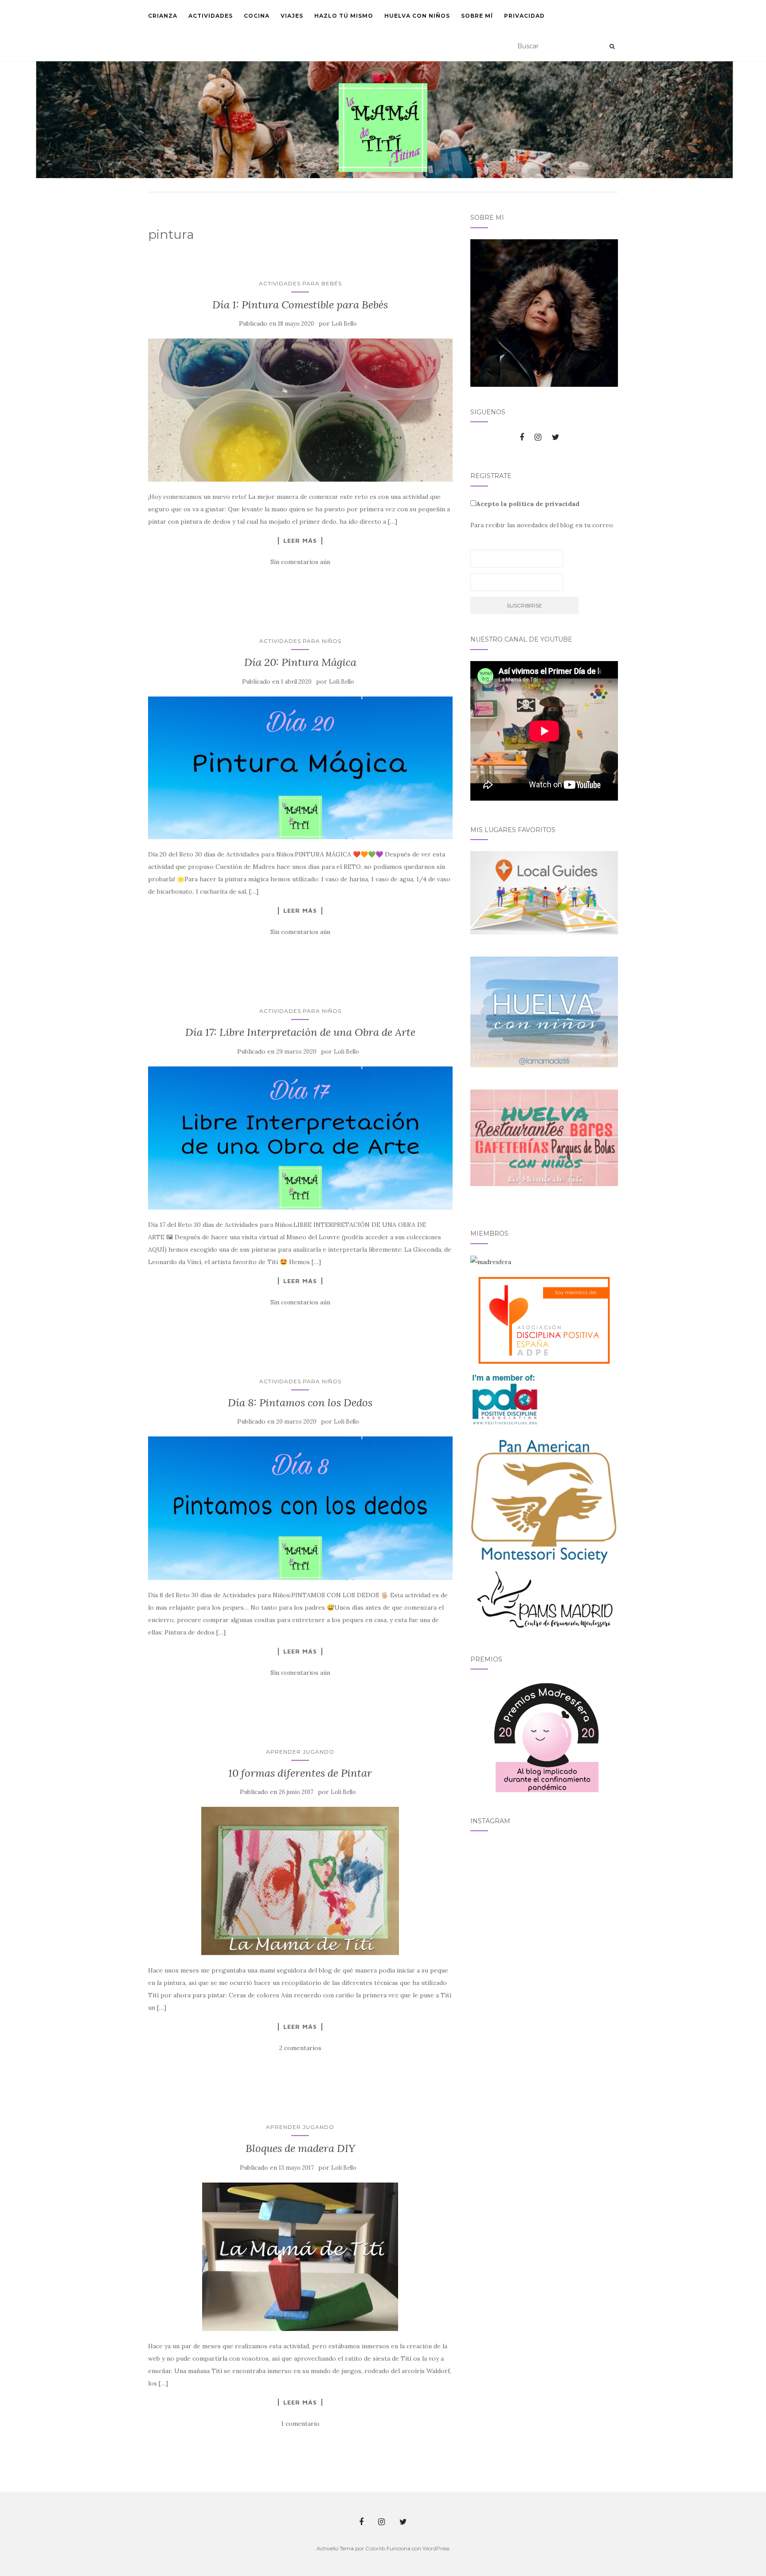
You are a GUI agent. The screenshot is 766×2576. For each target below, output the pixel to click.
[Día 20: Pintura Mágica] (300, 768)
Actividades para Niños (300, 641)
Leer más (300, 541)
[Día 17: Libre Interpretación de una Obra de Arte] (300, 1138)
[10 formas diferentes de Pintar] (300, 1881)
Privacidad (524, 16)
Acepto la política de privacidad (528, 504)
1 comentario (300, 2424)
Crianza (163, 16)
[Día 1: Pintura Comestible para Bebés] (300, 410)
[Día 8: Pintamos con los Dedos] (300, 1508)
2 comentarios (300, 2048)
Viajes (292, 16)
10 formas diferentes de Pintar (300, 1773)
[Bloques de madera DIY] (300, 2257)
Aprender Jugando (300, 1752)
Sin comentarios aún (300, 562)
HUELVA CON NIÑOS (417, 16)
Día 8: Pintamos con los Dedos (300, 1403)
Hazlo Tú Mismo (344, 16)
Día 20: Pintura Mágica (300, 662)
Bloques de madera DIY (300, 2148)
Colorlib (375, 2548)
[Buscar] (612, 47)
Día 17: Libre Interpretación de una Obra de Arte (300, 1032)
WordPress (436, 2548)
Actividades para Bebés (300, 283)
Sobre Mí (477, 16)
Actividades (211, 16)
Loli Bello (344, 324)
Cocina (257, 16)
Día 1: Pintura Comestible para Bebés (300, 305)
